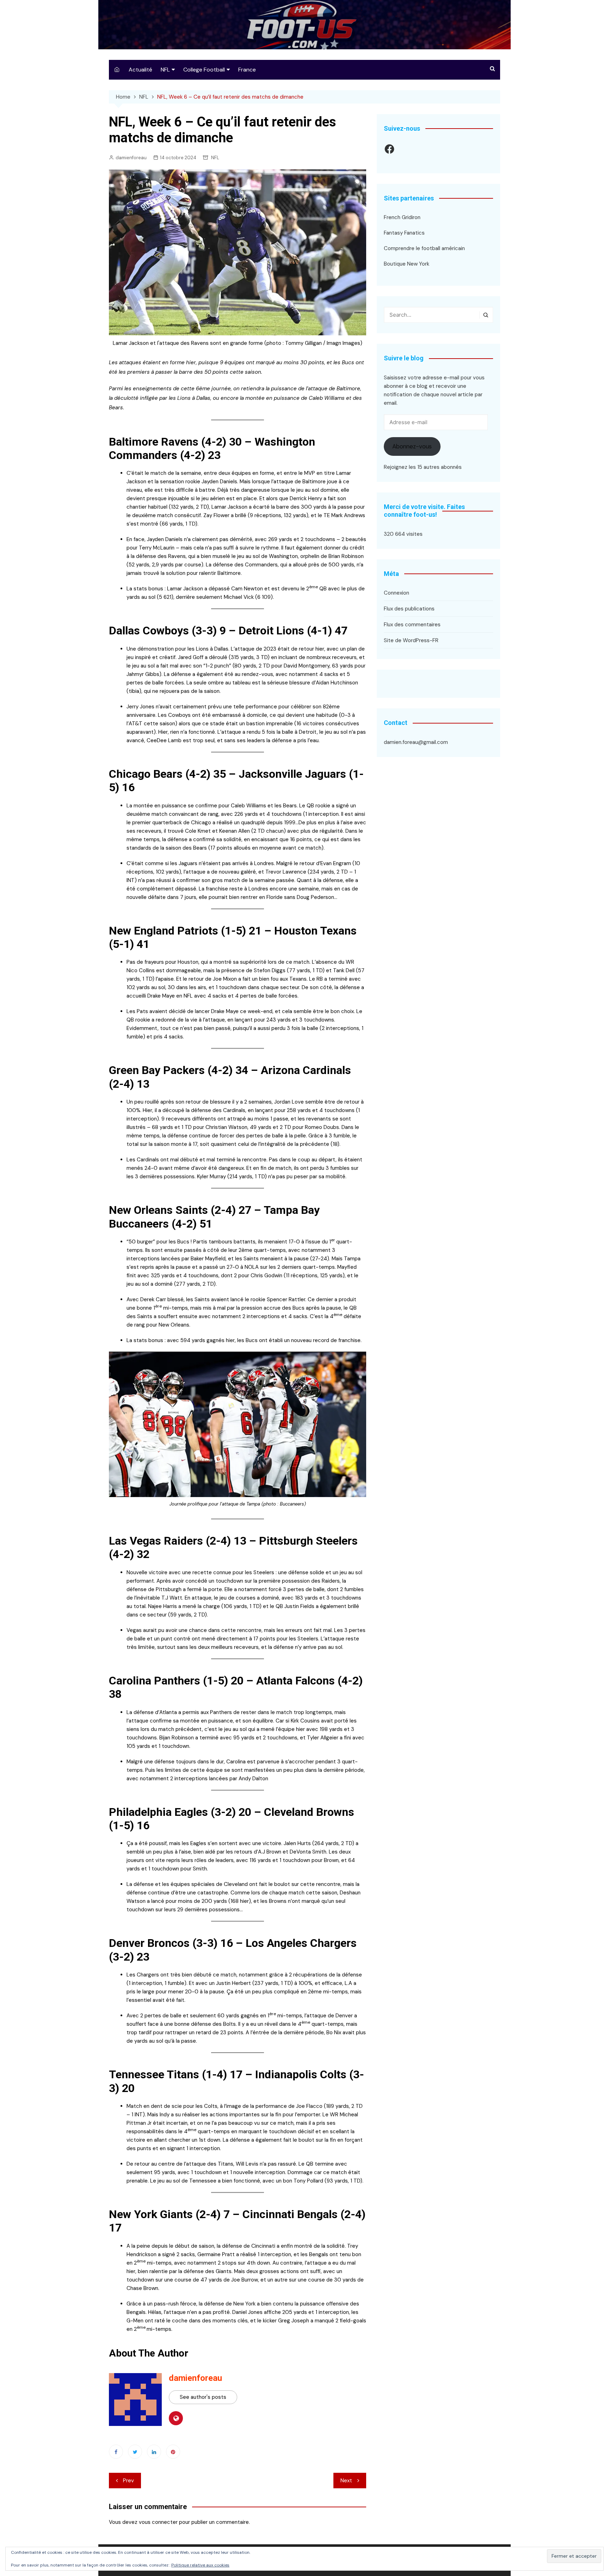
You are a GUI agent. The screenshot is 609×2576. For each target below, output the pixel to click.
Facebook (116, 2452)
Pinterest (173, 2452)
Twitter (135, 2452)
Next (346, 2481)
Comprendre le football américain (424, 248)
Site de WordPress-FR (411, 640)
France (247, 70)
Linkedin (154, 2452)
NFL (165, 70)
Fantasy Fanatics (404, 233)
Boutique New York (407, 264)
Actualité (140, 70)
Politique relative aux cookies (200, 2565)
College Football (204, 70)
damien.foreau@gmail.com (416, 742)
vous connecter (158, 2522)
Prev (128, 2481)
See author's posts (203, 2397)
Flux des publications (409, 609)
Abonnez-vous (412, 446)
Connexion (396, 593)
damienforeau (131, 158)
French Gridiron (402, 217)
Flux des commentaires (412, 625)
